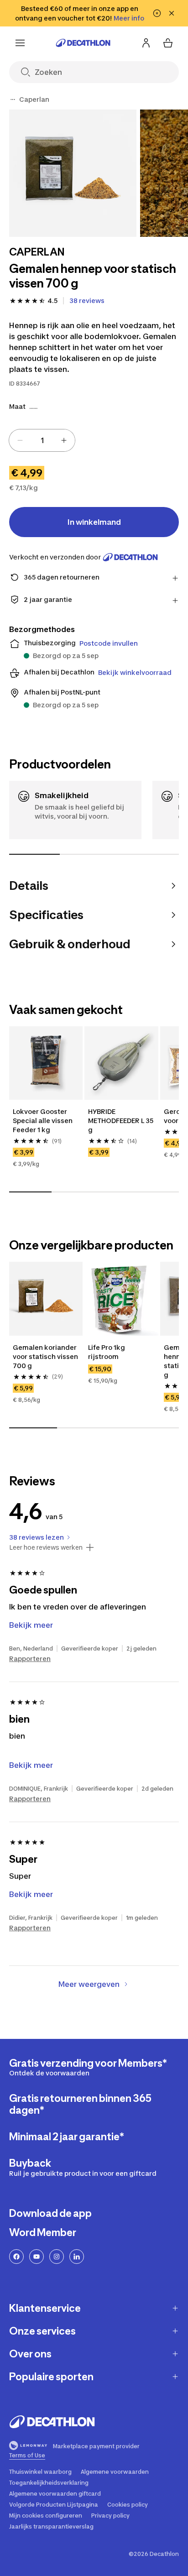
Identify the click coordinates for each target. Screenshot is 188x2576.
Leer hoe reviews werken (46, 1547)
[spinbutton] (42, 440)
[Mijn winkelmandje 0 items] (168, 43)
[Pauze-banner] (157, 13)
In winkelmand (94, 522)
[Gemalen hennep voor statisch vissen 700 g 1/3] (73, 173)
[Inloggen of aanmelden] (146, 43)
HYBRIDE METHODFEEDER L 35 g (121, 1121)
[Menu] (20, 43)
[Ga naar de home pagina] (83, 43)
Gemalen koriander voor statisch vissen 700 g (46, 1356)
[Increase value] (64, 440)
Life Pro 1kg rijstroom (107, 1352)
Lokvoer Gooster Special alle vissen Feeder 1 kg (43, 1121)
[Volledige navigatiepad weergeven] (13, 99)
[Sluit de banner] (172, 13)
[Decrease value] (20, 440)
